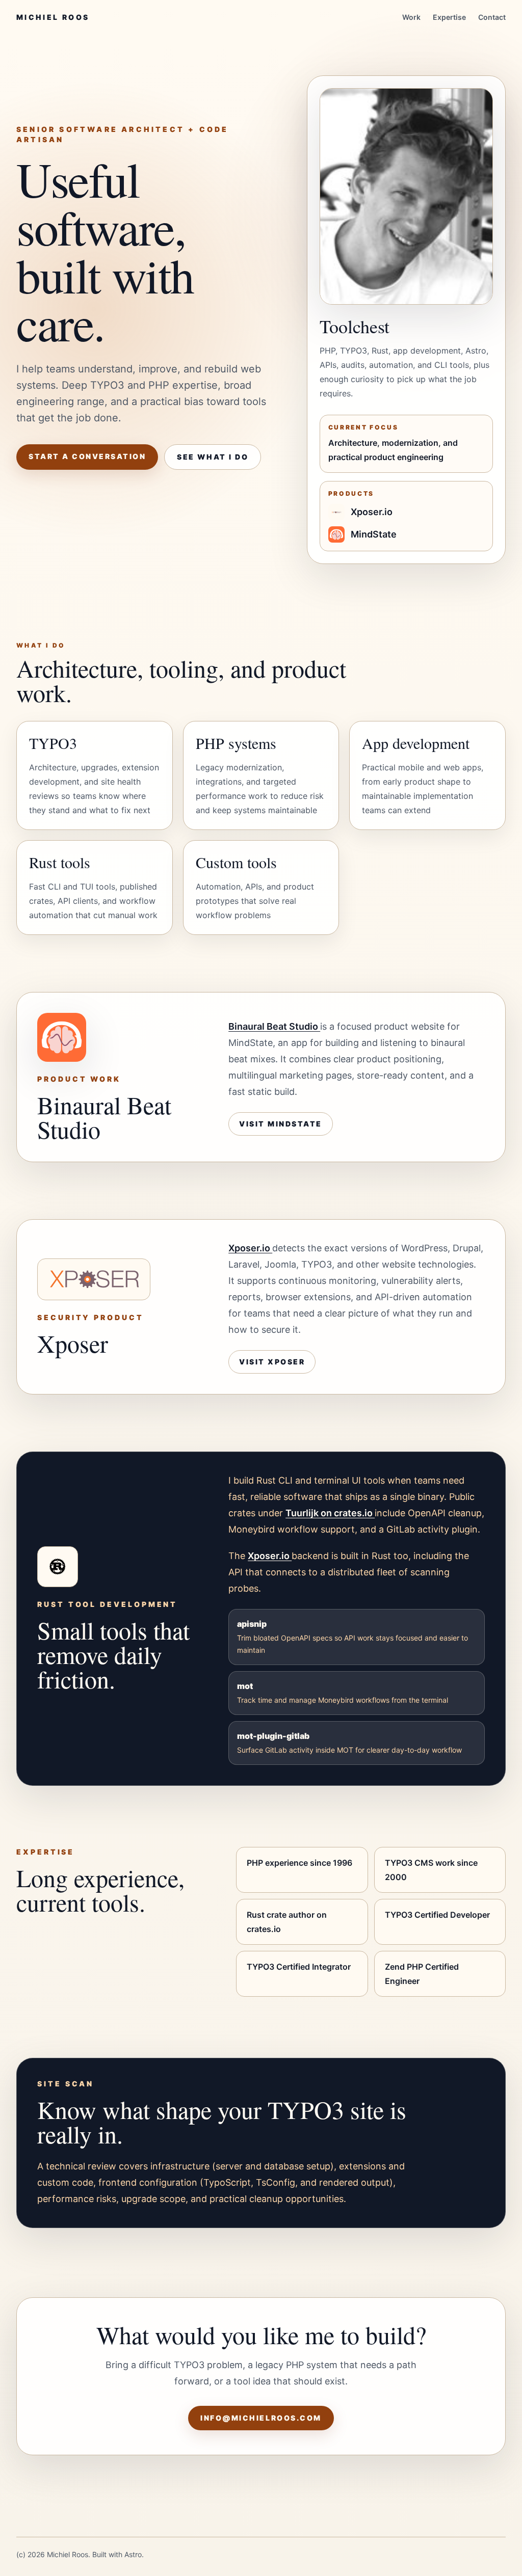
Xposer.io (250, 1248)
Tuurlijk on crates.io (330, 1513)
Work (411, 17)
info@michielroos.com (261, 2418)
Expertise (449, 17)
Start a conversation (87, 456)
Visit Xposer (272, 1362)
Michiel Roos (53, 17)
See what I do (213, 457)
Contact (492, 17)
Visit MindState (281, 1124)
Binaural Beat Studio (274, 1026)
